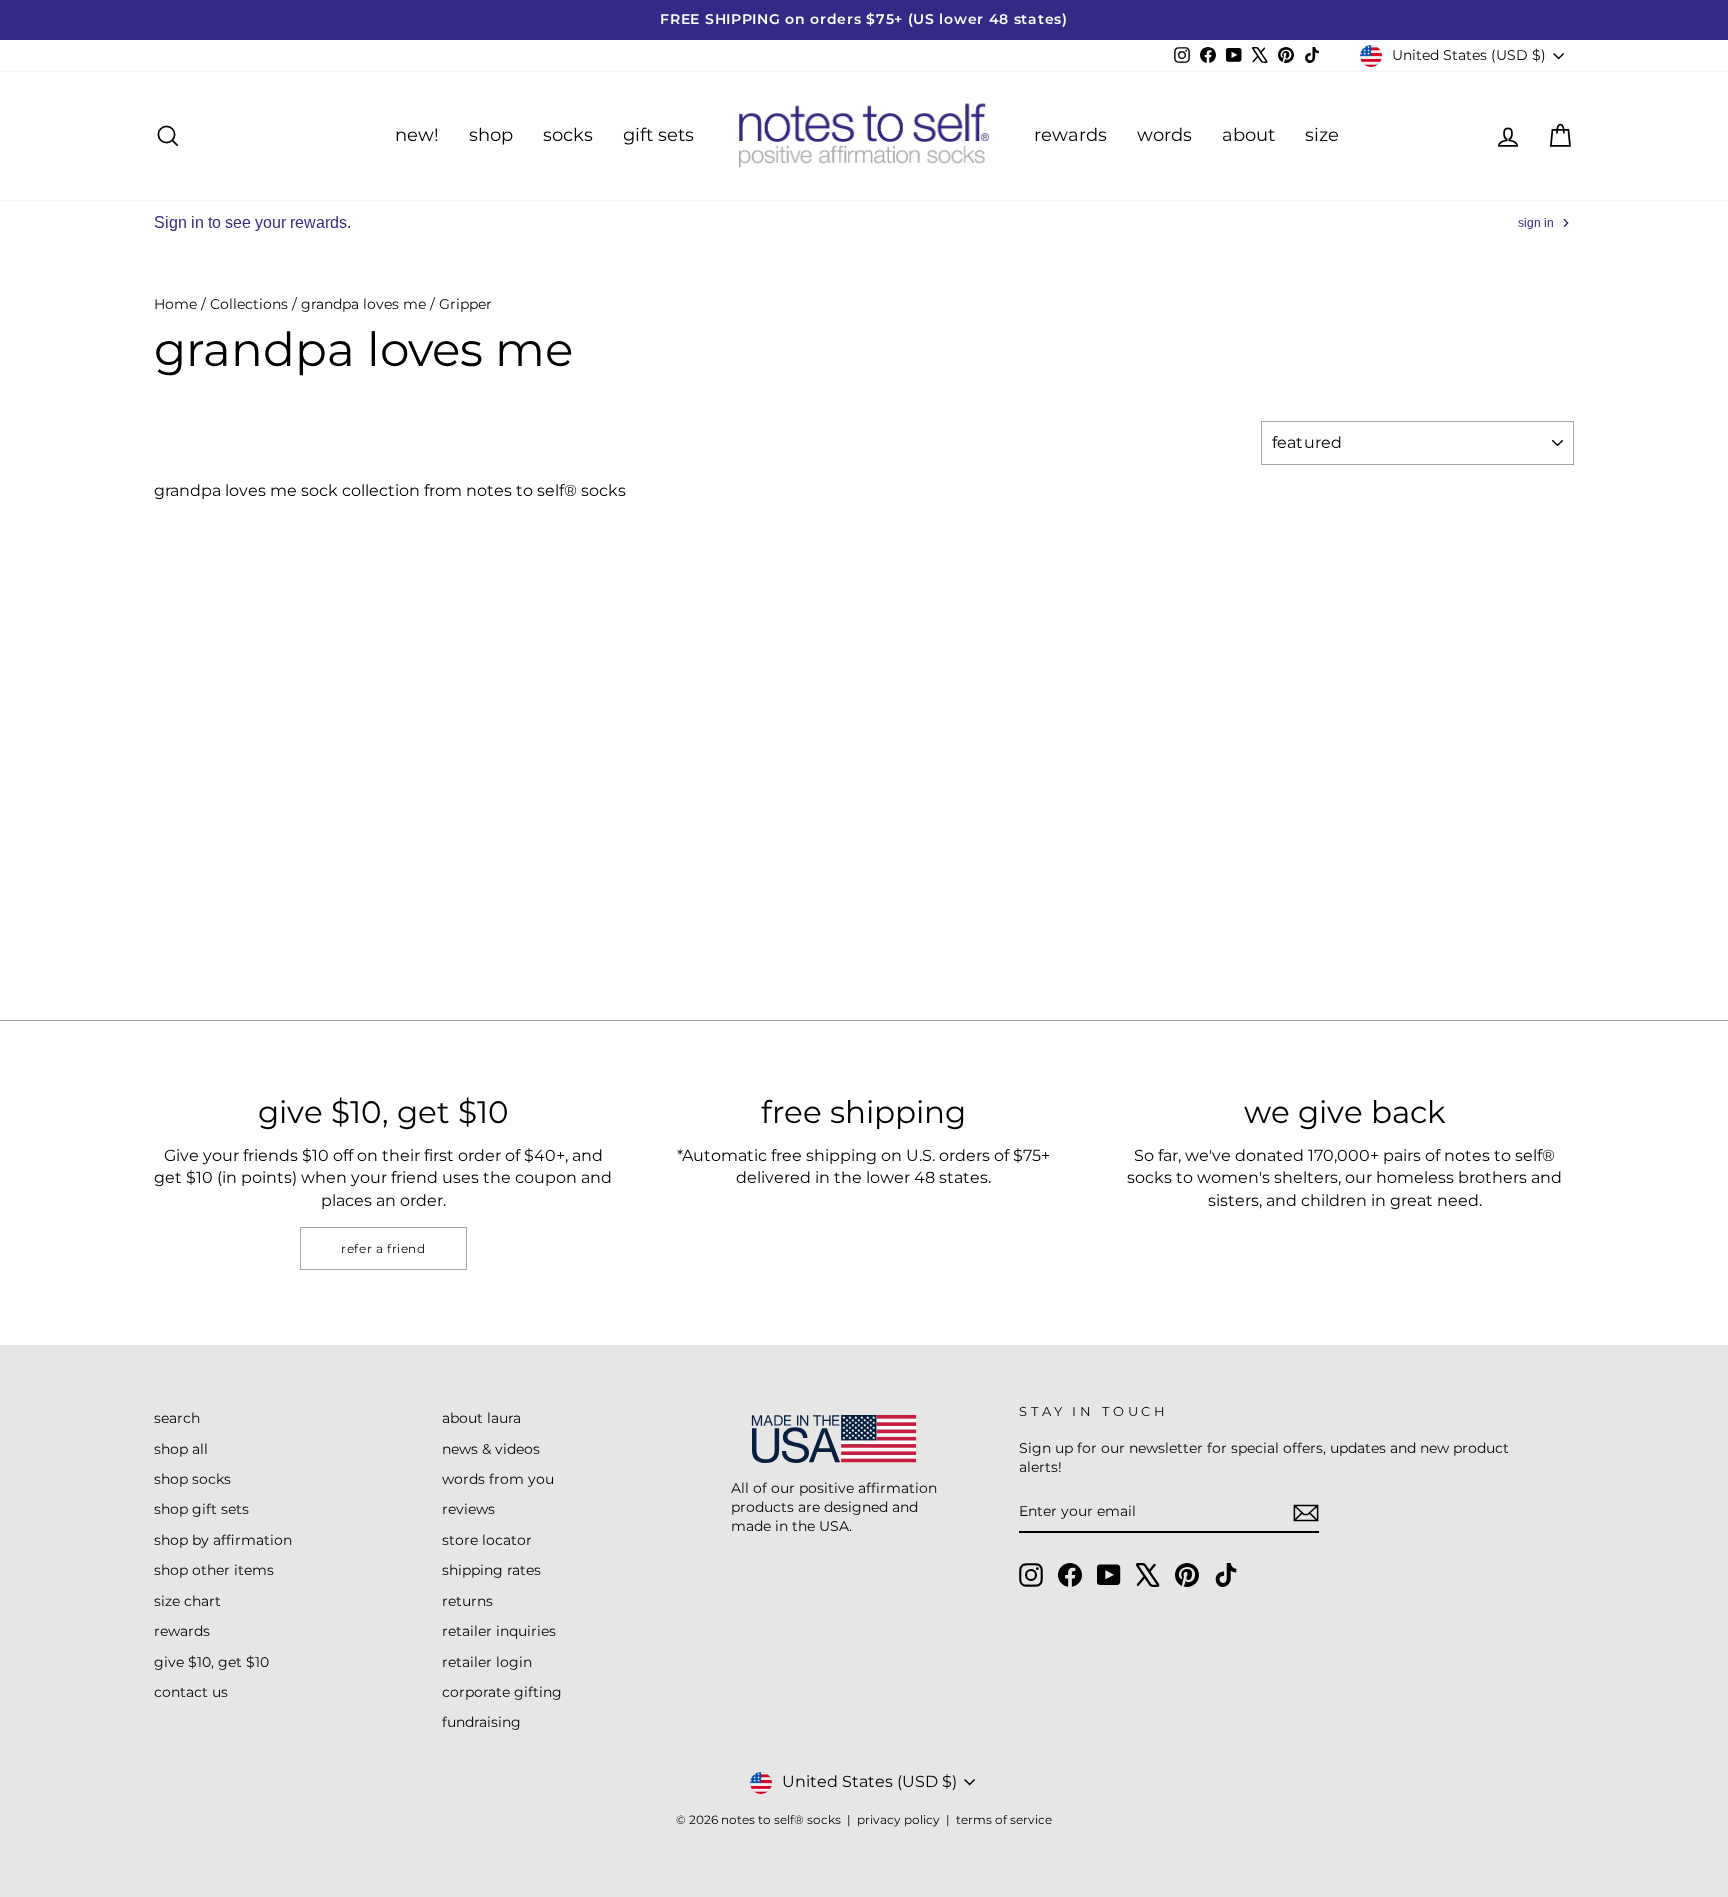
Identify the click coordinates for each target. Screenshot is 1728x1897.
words (1164, 135)
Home (175, 304)
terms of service (1004, 1819)
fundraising (481, 1722)
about (1248, 135)
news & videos (491, 1449)
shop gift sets (201, 1509)
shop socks (192, 1479)
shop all (181, 1449)
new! (417, 135)
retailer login (487, 1662)
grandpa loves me (363, 304)
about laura (481, 1418)
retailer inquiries (499, 1631)
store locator (487, 1540)
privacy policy (898, 1819)
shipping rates (491, 1570)
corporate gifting (502, 1692)
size (1322, 135)
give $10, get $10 (211, 1662)
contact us (191, 1692)
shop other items (214, 1570)
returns (467, 1601)
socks (568, 135)
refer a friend (383, 1248)
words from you (498, 1479)
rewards (1070, 135)
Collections (249, 304)
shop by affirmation (223, 1540)
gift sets (658, 135)
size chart (187, 1601)
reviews (468, 1509)
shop (491, 135)
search (177, 1418)
